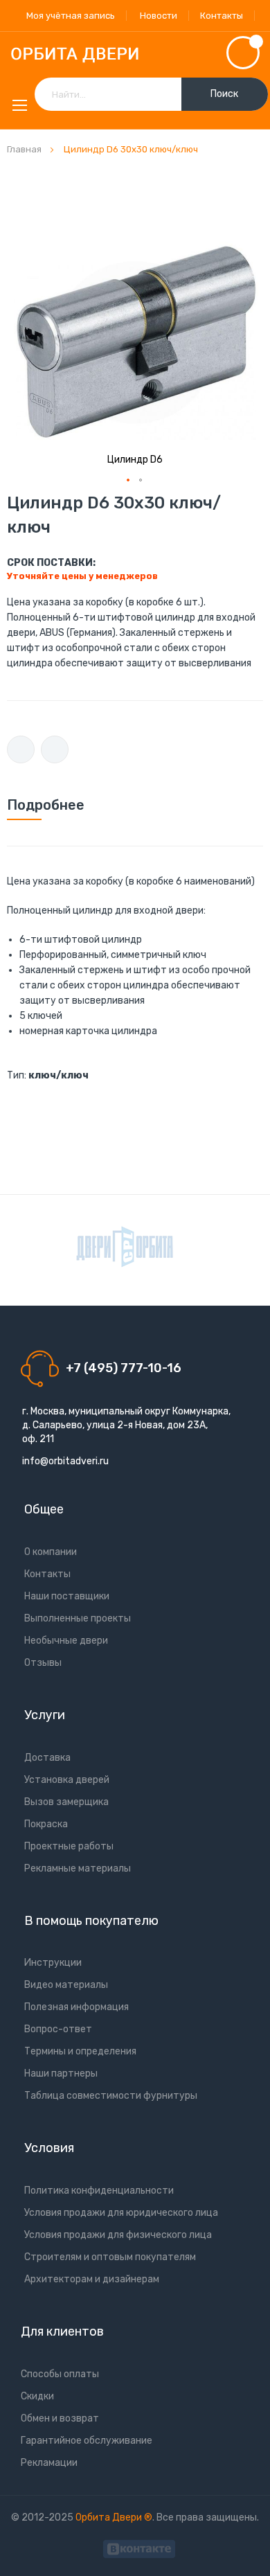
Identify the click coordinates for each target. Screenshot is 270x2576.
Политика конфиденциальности (99, 2191)
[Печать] (21, 749)
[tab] (135, 805)
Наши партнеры (61, 2073)
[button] (129, 481)
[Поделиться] (55, 749)
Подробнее (46, 805)
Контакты (222, 16)
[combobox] (151, 94)
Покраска (46, 1824)
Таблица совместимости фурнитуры (111, 2096)
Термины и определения (80, 2051)
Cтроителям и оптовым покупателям (110, 2257)
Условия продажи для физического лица (118, 2235)
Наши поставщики (67, 1596)
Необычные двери (66, 1641)
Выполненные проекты (78, 1618)
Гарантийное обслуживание (87, 2441)
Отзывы (43, 1663)
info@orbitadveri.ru (65, 1461)
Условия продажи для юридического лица (121, 2213)
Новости (159, 16)
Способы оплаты (60, 2374)
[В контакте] (139, 2547)
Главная (24, 149)
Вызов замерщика (66, 1802)
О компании (51, 1552)
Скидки (37, 2396)
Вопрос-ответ (58, 2029)
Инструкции (53, 1963)
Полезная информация (76, 2007)
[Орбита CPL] (125, 1247)
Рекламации (49, 2463)
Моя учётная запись (71, 16)
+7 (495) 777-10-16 (124, 1368)
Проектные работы (69, 1846)
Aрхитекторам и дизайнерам (92, 2279)
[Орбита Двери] (135, 55)
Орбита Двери (110, 2517)
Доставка (47, 1758)
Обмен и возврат (60, 2418)
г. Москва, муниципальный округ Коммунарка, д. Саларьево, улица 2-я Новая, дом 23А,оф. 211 (126, 1425)
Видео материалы (66, 1985)
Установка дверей (67, 1780)
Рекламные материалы (78, 1868)
